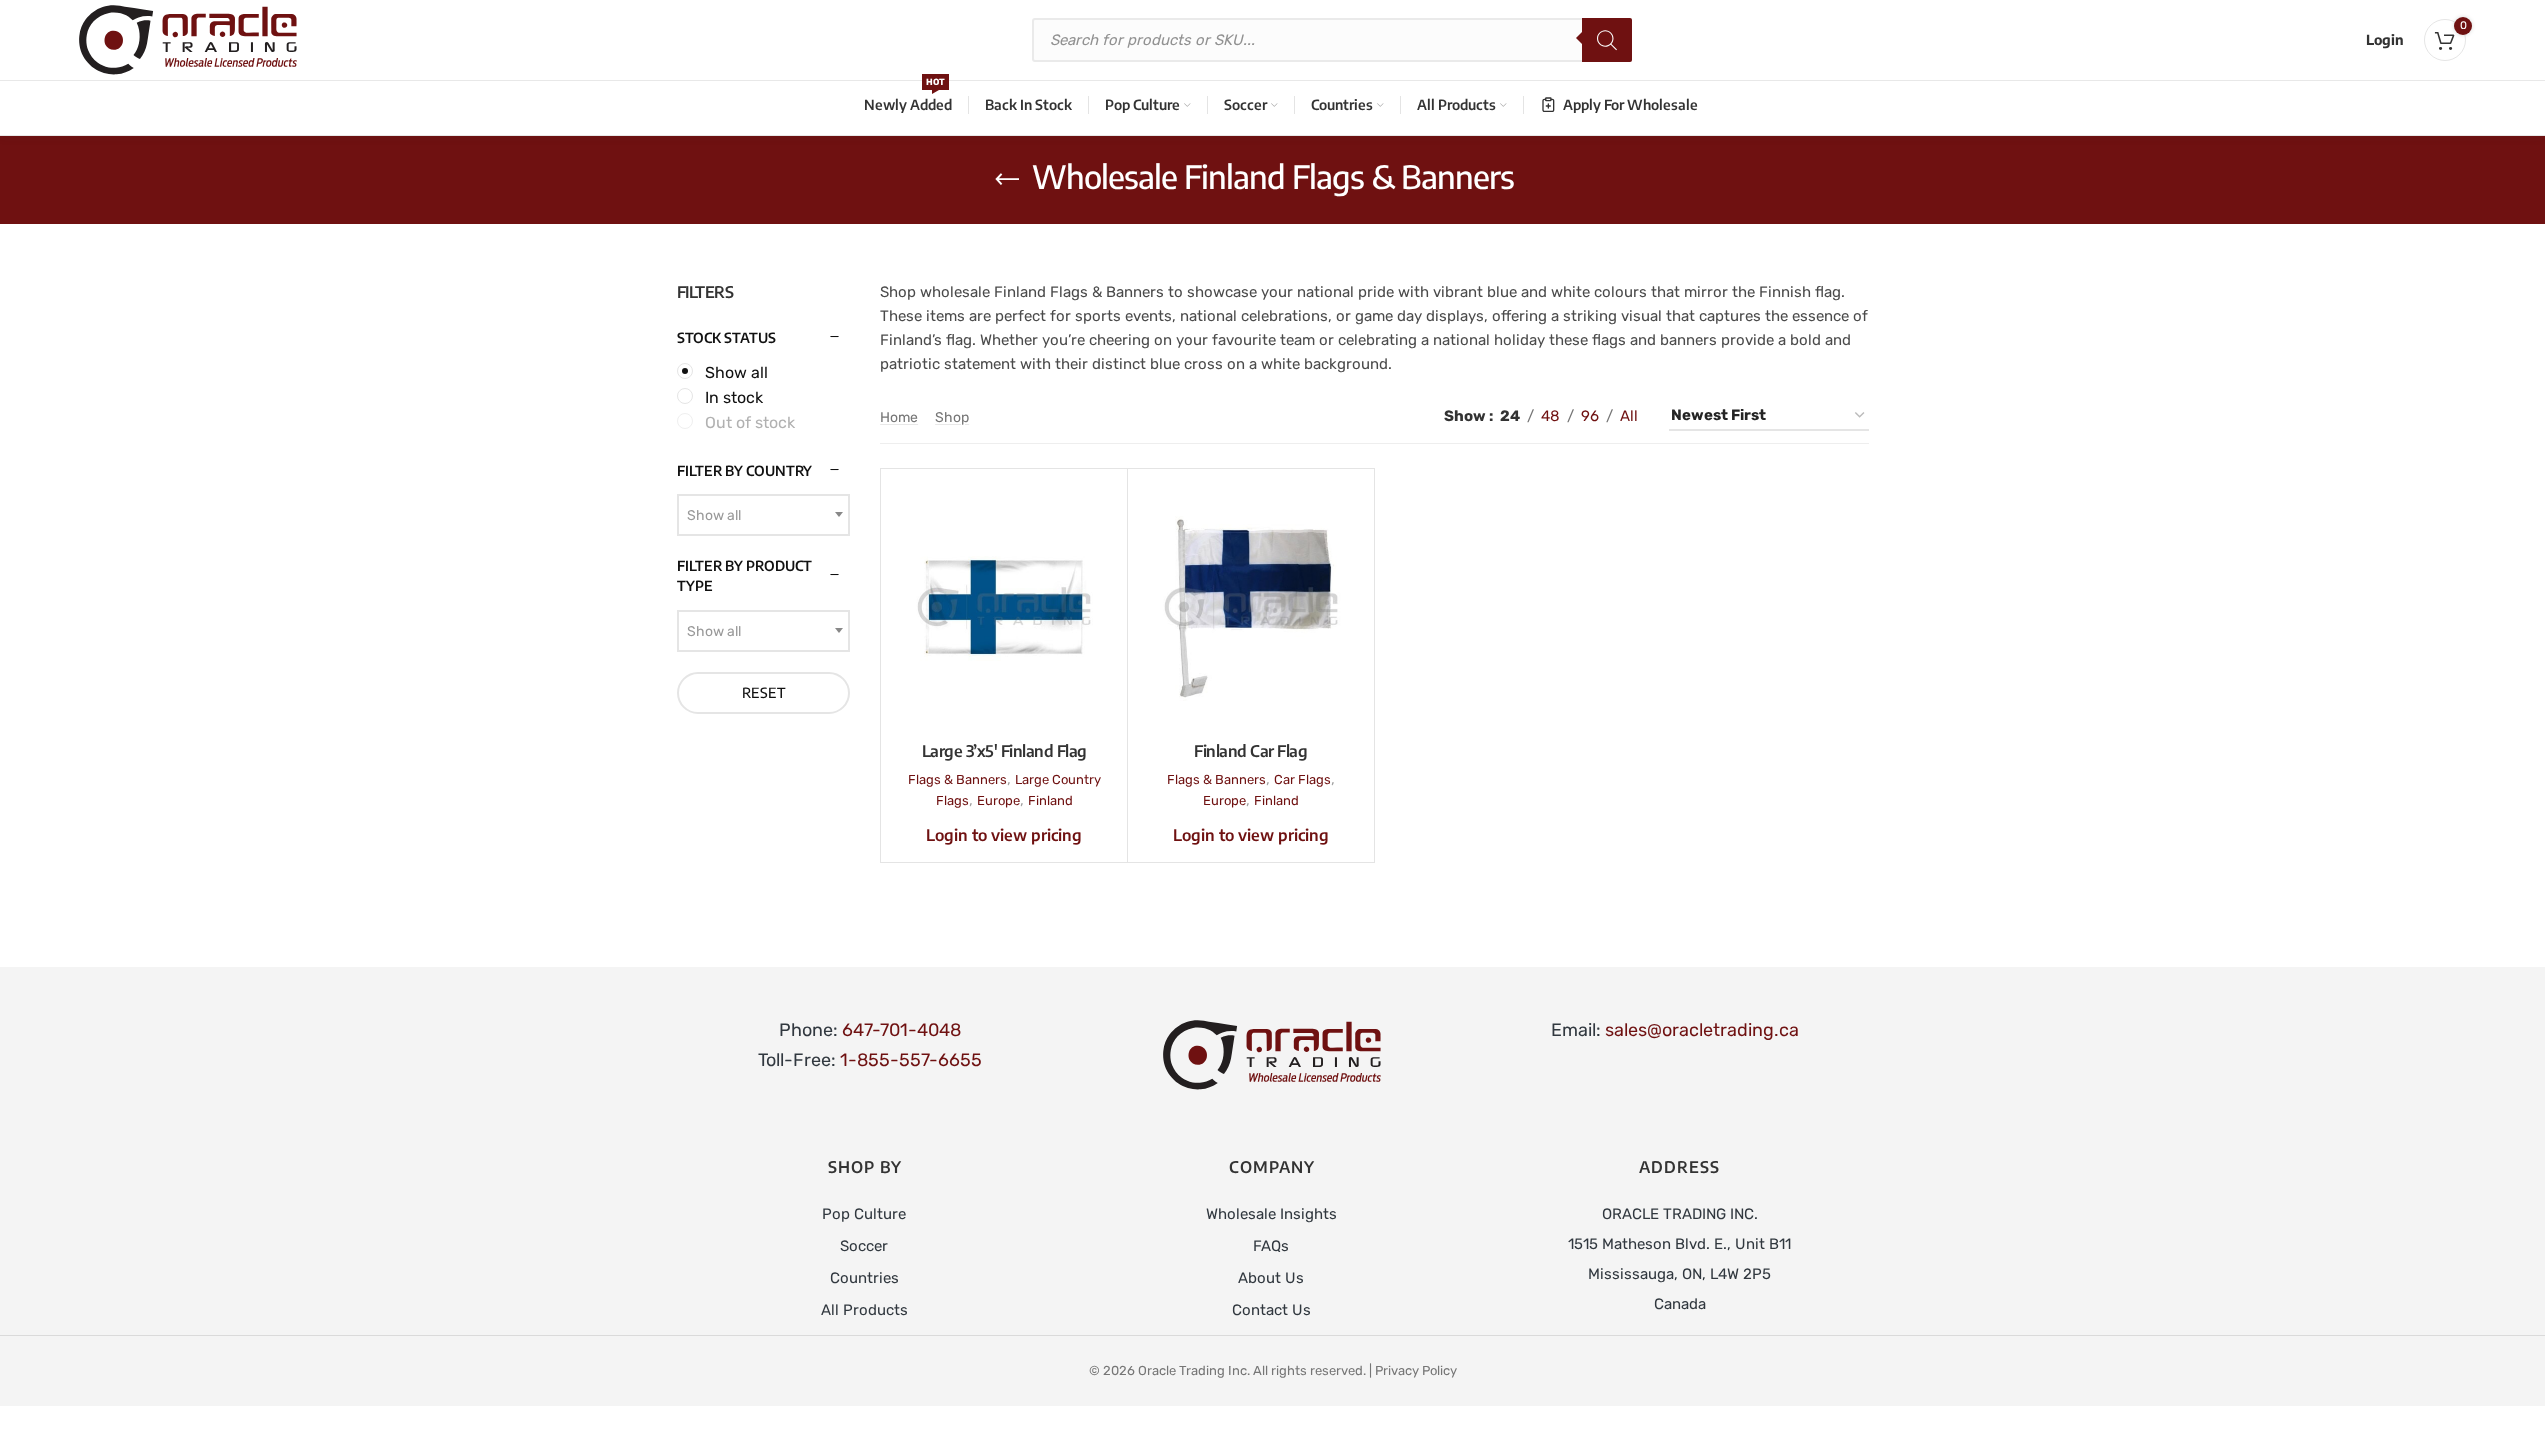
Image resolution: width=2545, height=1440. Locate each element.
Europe (998, 800)
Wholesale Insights (1271, 1214)
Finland (1050, 800)
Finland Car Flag (1250, 751)
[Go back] (1007, 180)
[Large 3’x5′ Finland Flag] (1004, 607)
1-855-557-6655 (911, 1060)
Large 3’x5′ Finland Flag (1004, 751)
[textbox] (764, 516)
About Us (1271, 1278)
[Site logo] (188, 39)
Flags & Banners (957, 779)
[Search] (1607, 40)
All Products (864, 1310)
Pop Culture (864, 1214)
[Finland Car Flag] (1251, 607)
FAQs (1271, 1246)
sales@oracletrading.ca (1702, 1030)
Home (899, 417)
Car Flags (1302, 779)
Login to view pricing (1004, 835)
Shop (952, 417)
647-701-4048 (901, 1030)
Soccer (864, 1246)
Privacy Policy (1416, 1370)
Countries (864, 1278)
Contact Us (1271, 1310)
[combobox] (764, 515)
